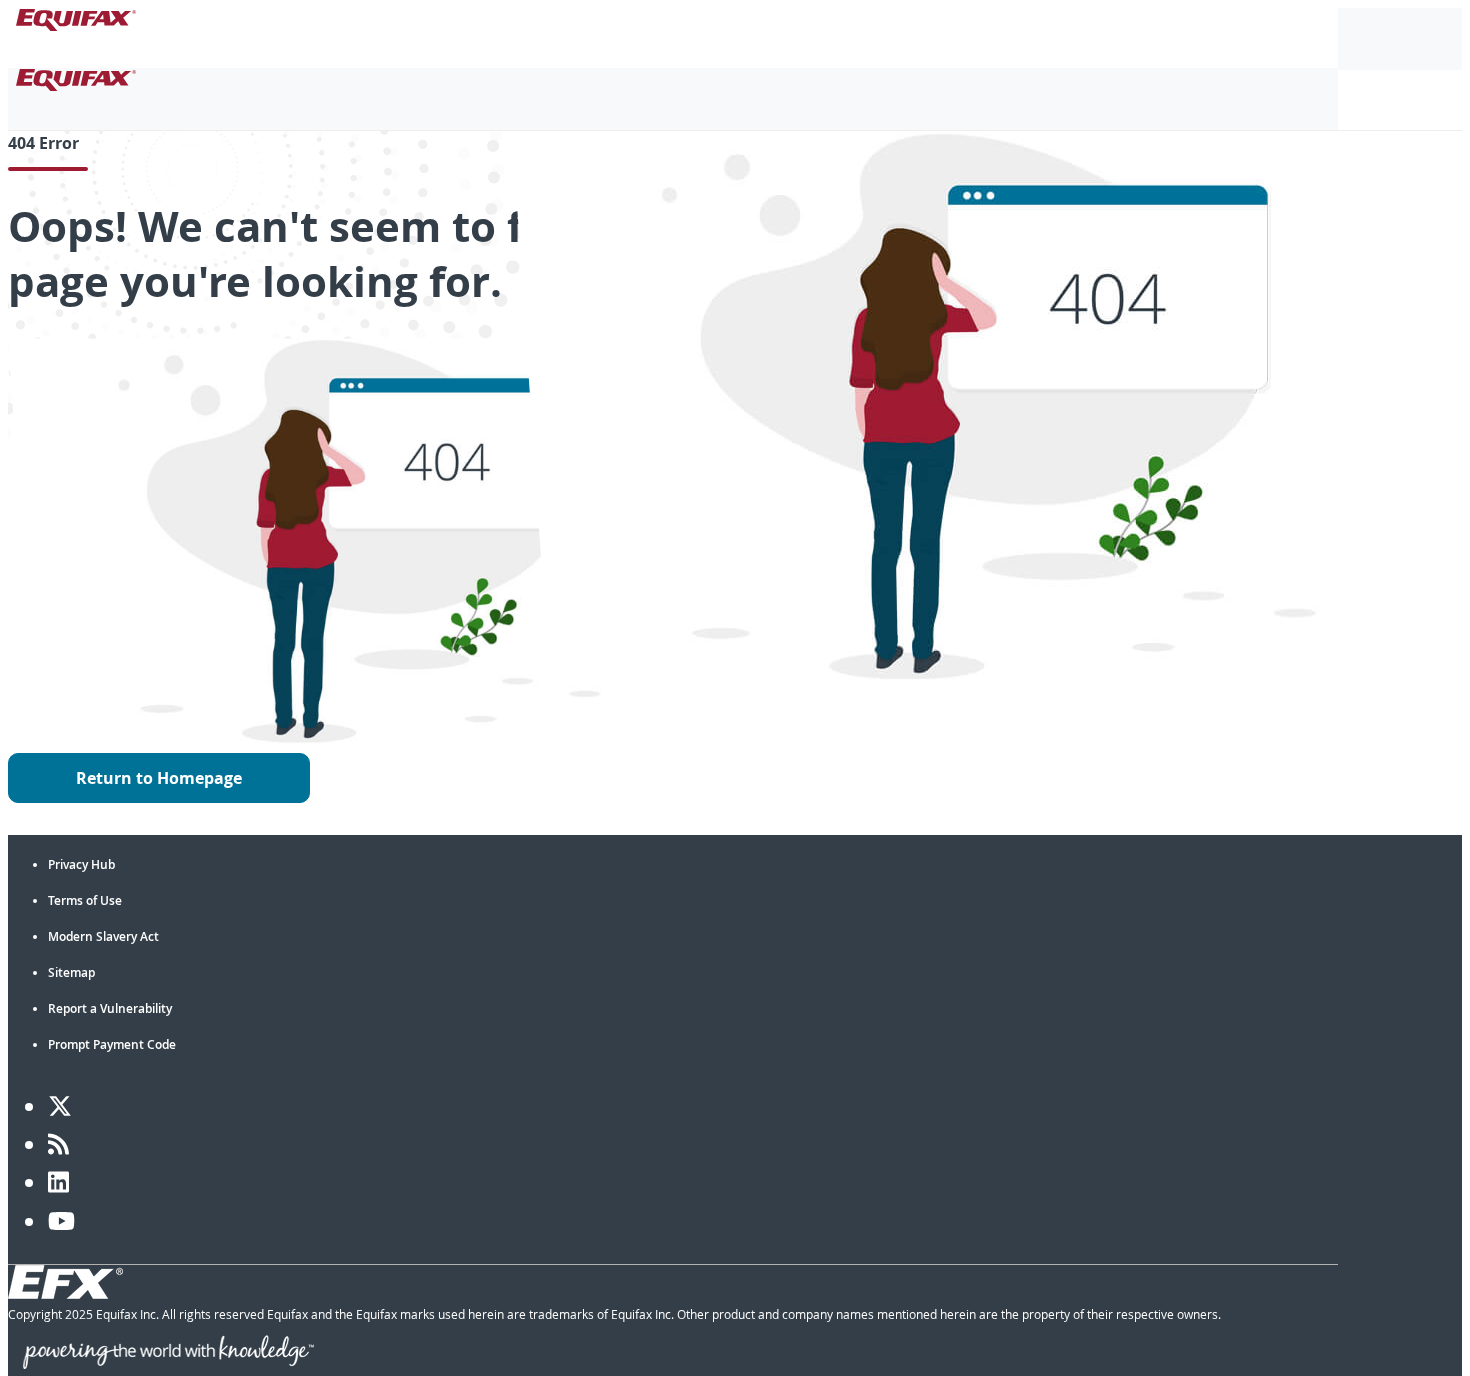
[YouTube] (61, 1221)
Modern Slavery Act (103, 936)
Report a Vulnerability (110, 1008)
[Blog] (58, 1144)
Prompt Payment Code (112, 1044)
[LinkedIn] (58, 1182)
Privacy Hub (81, 864)
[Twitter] (60, 1106)
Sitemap (71, 972)
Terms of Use (85, 900)
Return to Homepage (159, 778)
